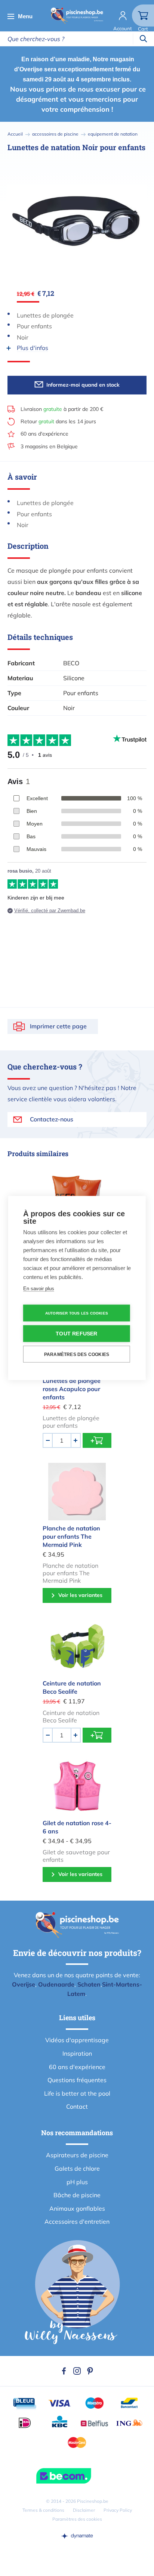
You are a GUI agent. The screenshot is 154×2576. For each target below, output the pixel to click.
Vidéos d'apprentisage (77, 2040)
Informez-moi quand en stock (83, 385)
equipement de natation (113, 134)
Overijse (24, 1984)
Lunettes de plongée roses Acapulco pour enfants (72, 1389)
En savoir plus (39, 1289)
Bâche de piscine (77, 2195)
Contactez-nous (52, 1119)
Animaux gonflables (77, 2208)
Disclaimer (84, 2510)
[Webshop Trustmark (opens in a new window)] (77, 2476)
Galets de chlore (77, 2168)
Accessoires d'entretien (77, 2222)
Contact (77, 2106)
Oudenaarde (56, 1984)
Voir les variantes (80, 1595)
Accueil (15, 134)
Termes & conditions (43, 2510)
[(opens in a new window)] (77, 2536)
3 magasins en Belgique (49, 446)
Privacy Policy (118, 2510)
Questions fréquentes (77, 2080)
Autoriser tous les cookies (77, 1313)
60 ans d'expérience (44, 434)
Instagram (77, 2371)
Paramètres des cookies (77, 2519)
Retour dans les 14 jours (58, 421)
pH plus (77, 2182)
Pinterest (90, 2371)
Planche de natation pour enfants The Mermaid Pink (71, 1536)
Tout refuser (76, 1334)
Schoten (89, 1984)
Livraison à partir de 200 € (62, 409)
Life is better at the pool (77, 2093)
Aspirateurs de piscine (77, 2155)
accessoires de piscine (55, 134)
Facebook (64, 2371)
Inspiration (77, 2053)
